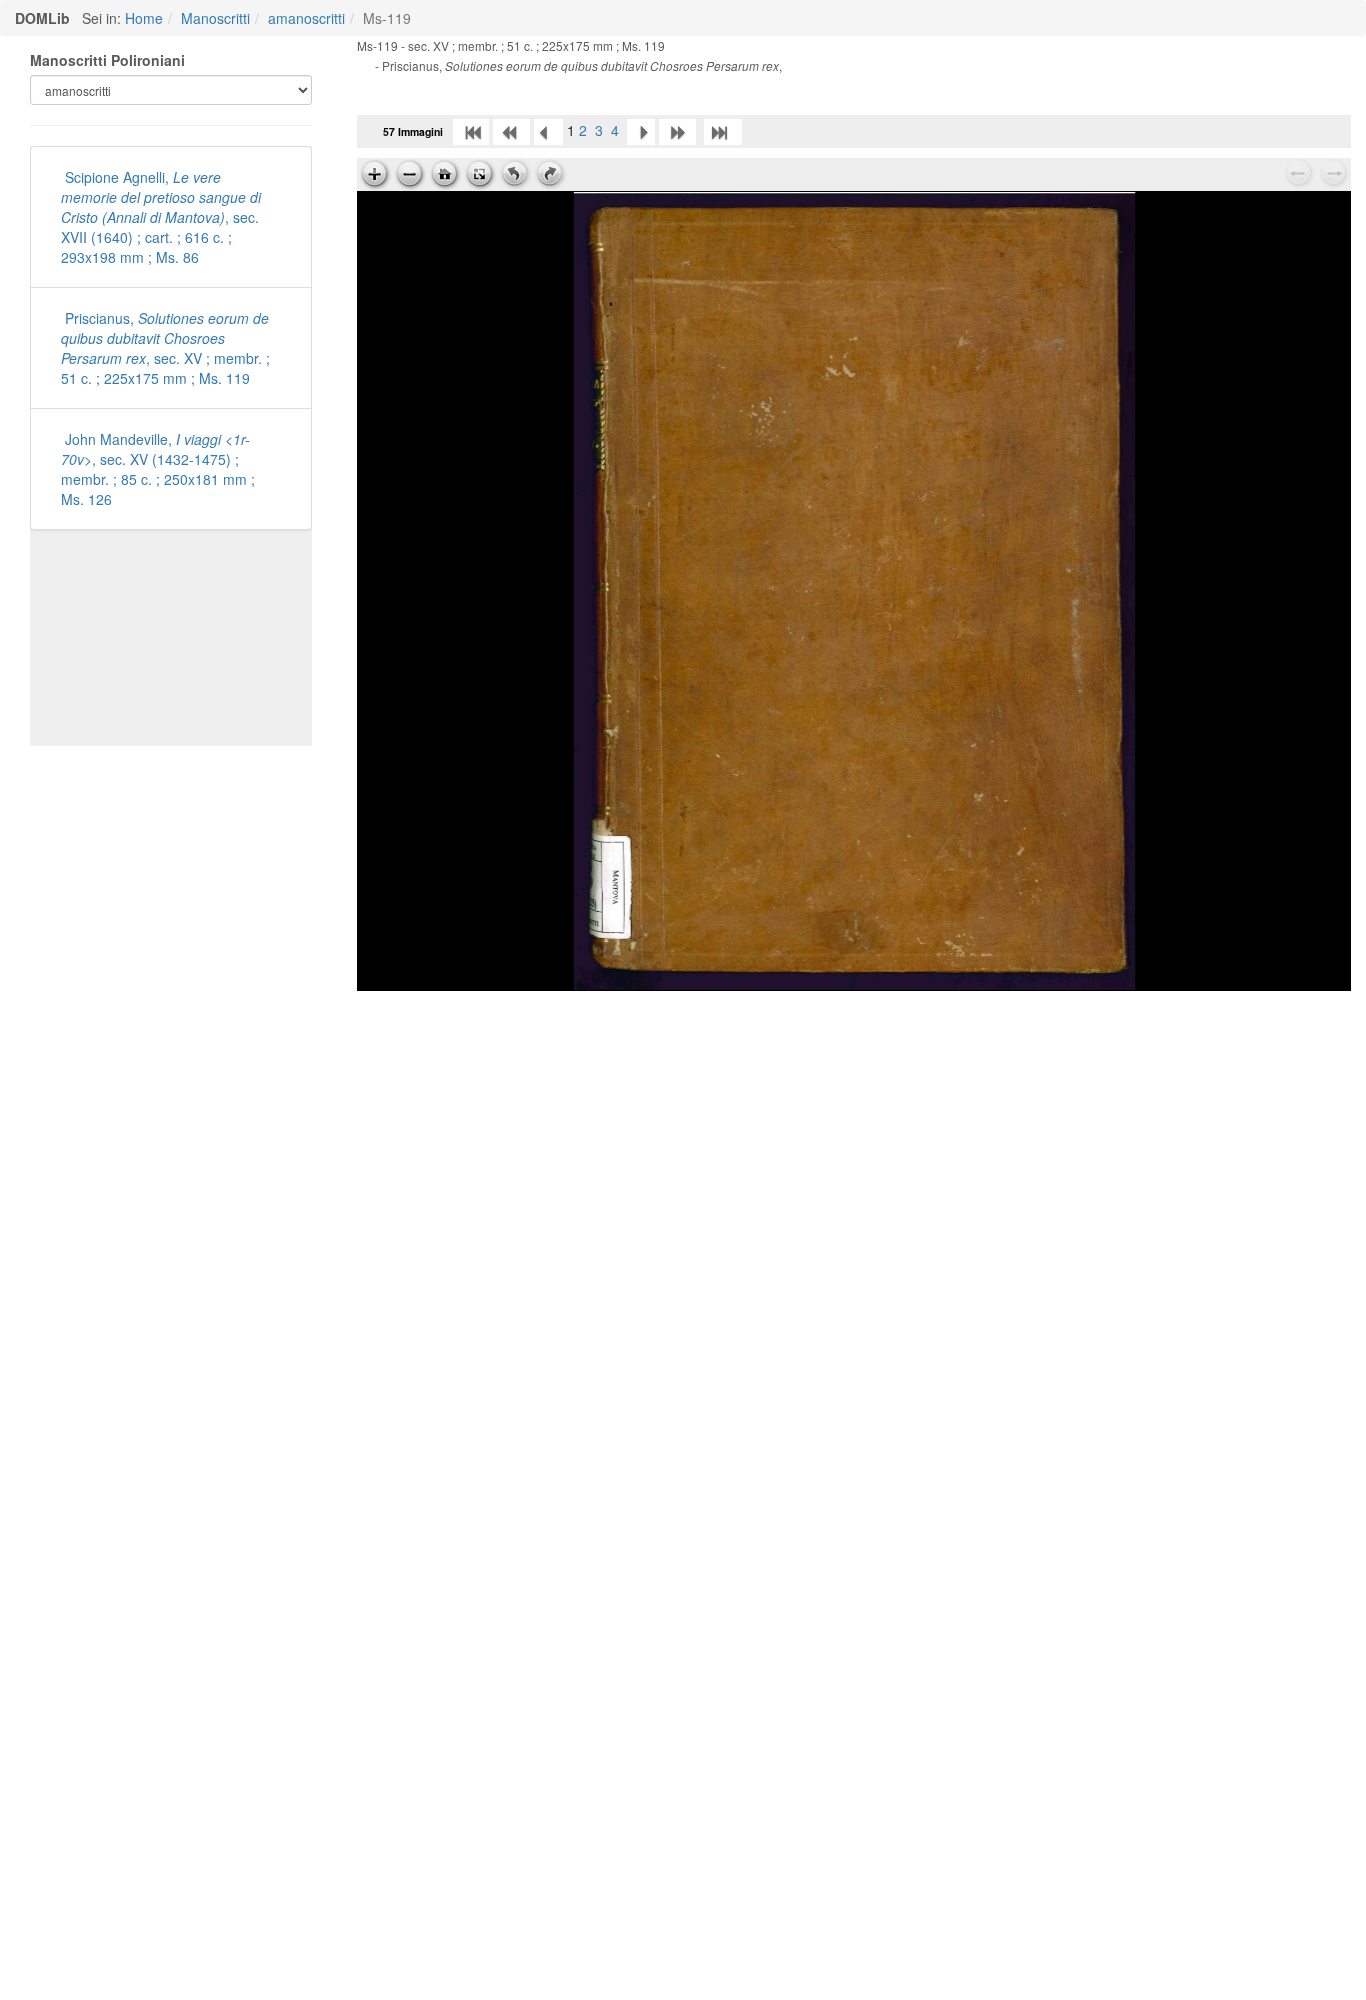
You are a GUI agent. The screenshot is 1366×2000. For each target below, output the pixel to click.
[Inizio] (471, 130)
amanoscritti (306, 18)
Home (144, 18)
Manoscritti (215, 18)
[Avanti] (641, 130)
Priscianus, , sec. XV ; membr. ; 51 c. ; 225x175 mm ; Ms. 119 (165, 348)
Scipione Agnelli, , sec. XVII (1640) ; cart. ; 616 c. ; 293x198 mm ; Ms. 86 (161, 217)
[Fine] (723, 130)
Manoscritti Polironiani (107, 60)
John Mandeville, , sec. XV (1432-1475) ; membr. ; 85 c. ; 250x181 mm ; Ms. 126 (158, 469)
